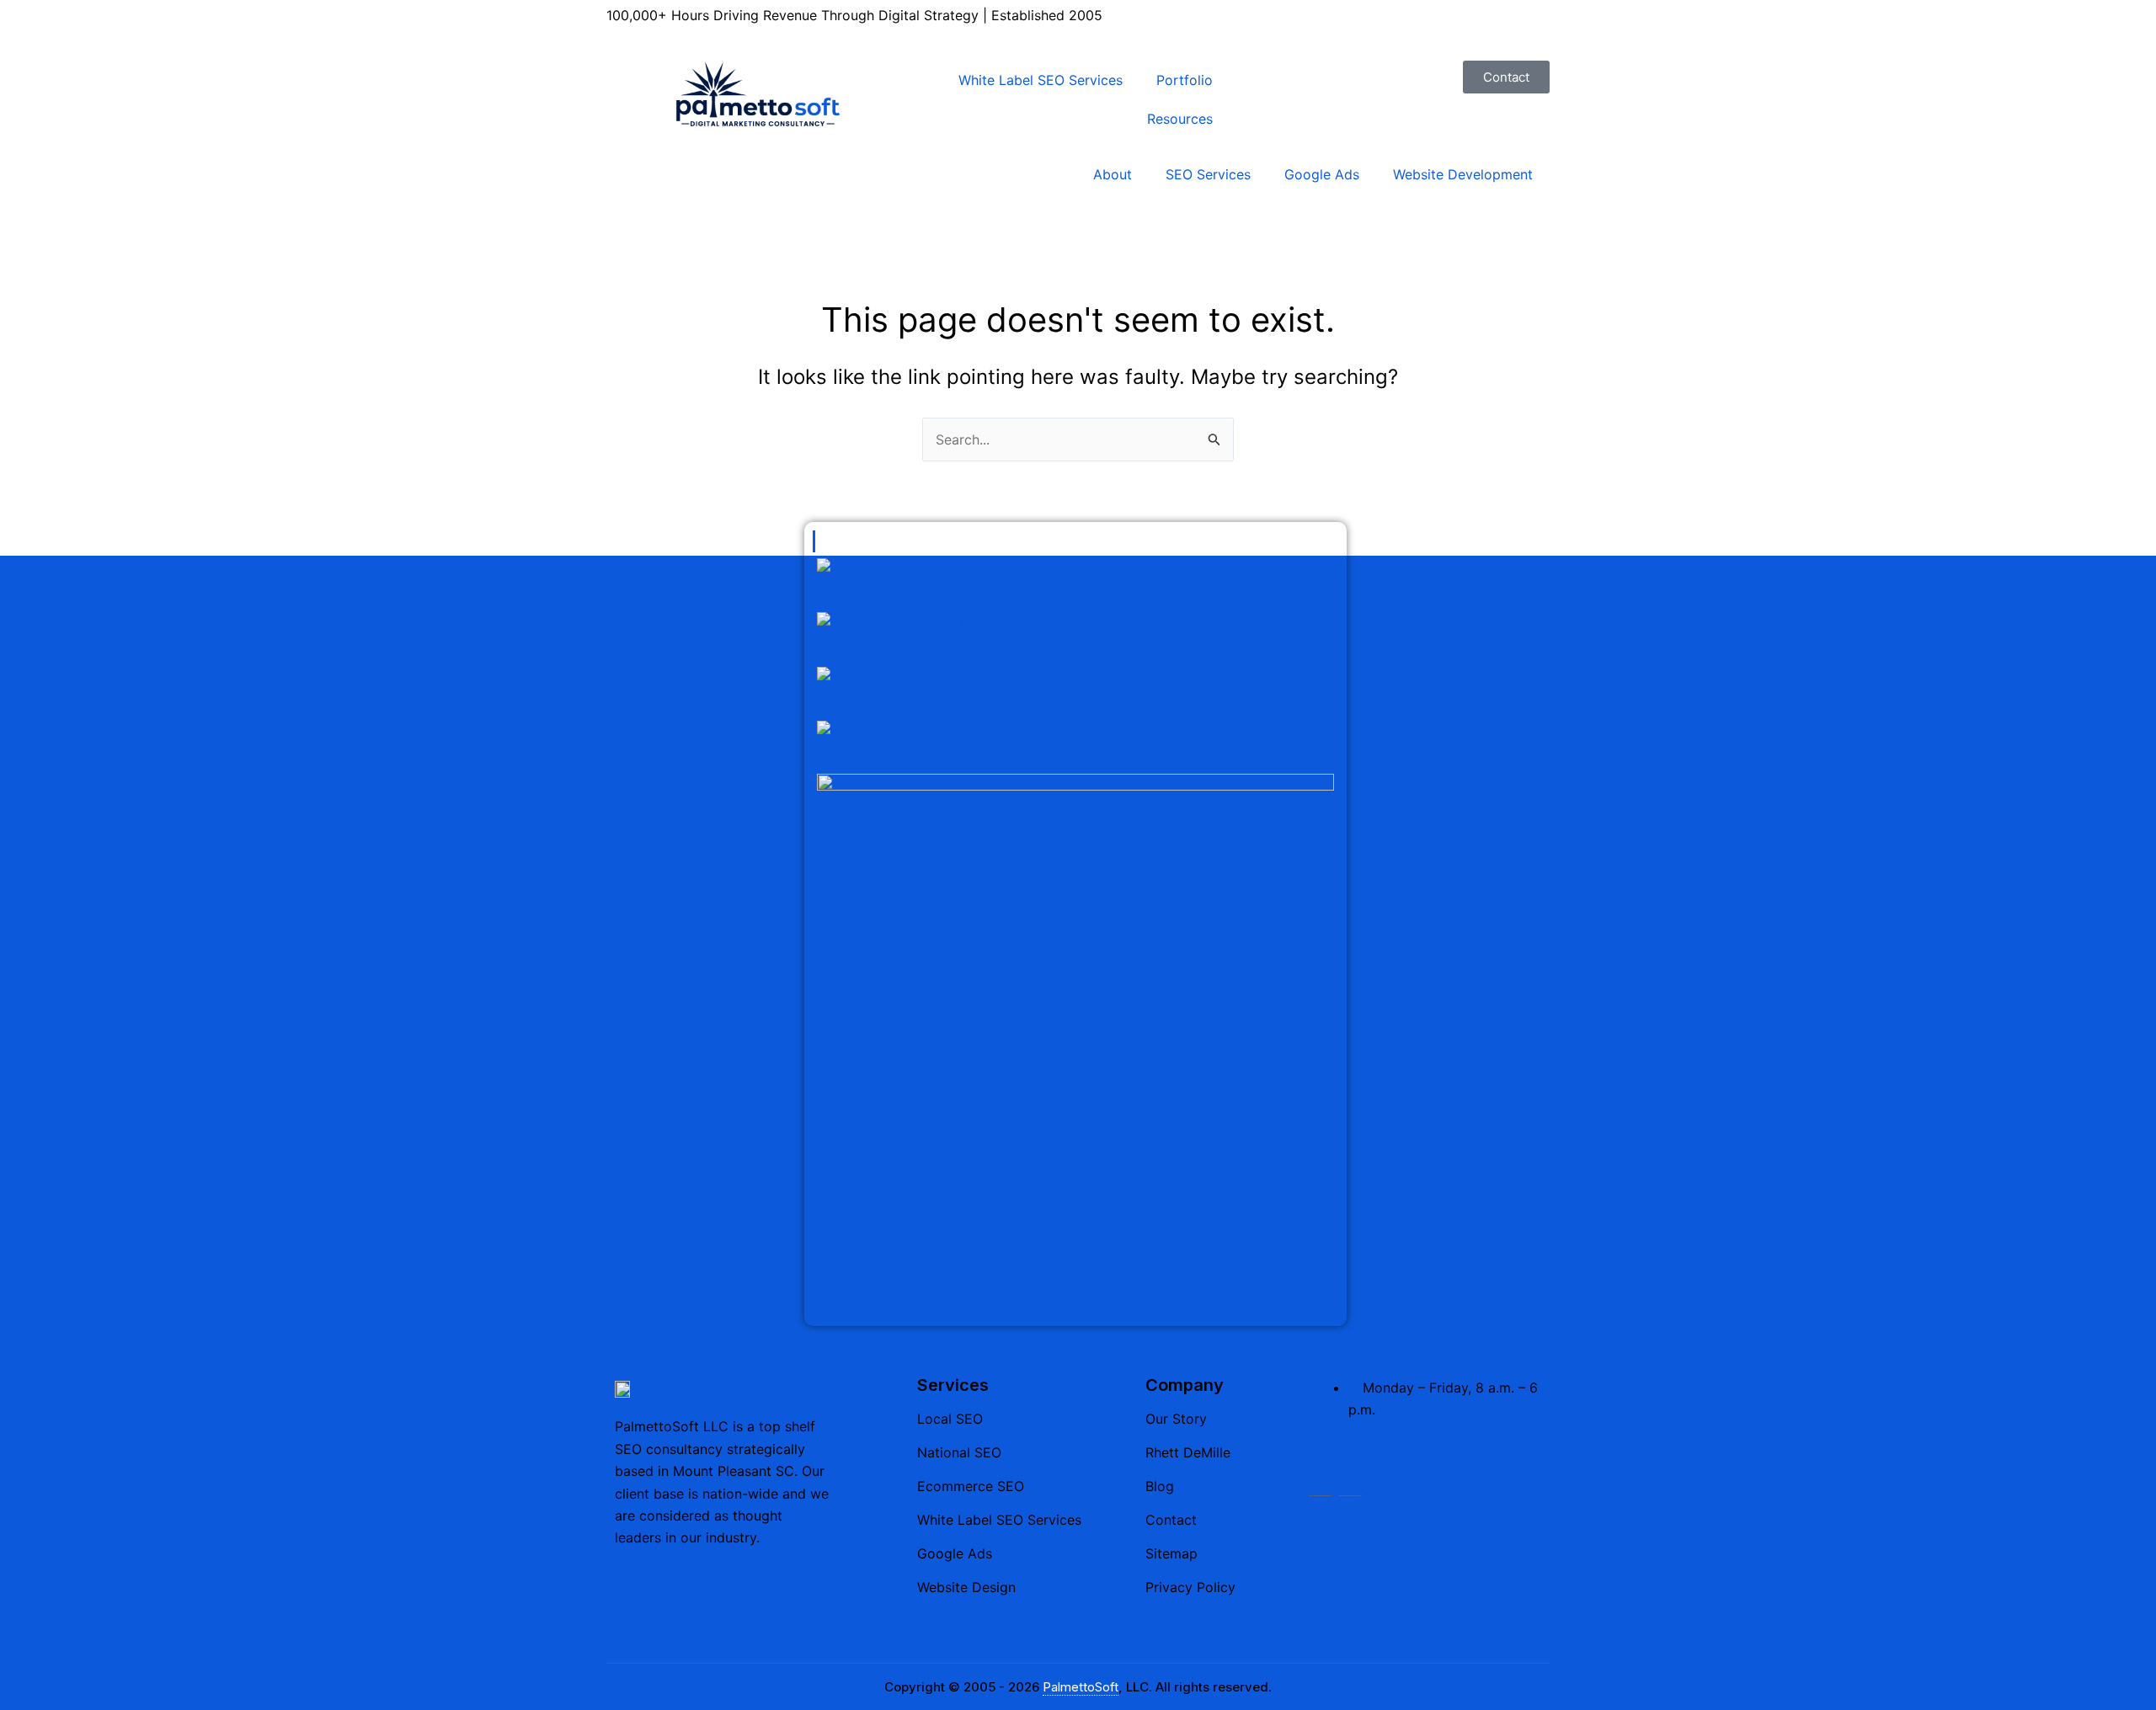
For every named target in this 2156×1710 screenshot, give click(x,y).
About (1113, 174)
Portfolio (1185, 80)
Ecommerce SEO (971, 1486)
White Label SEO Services (1041, 80)
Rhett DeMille (1188, 1452)
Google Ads (1322, 174)
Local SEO (950, 1419)
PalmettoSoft (1081, 1687)
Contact (1171, 1520)
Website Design (966, 1587)
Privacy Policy (1190, 1587)
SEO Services (1208, 174)
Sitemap (1171, 1553)
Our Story (1176, 1419)
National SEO (959, 1452)
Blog (1160, 1486)
